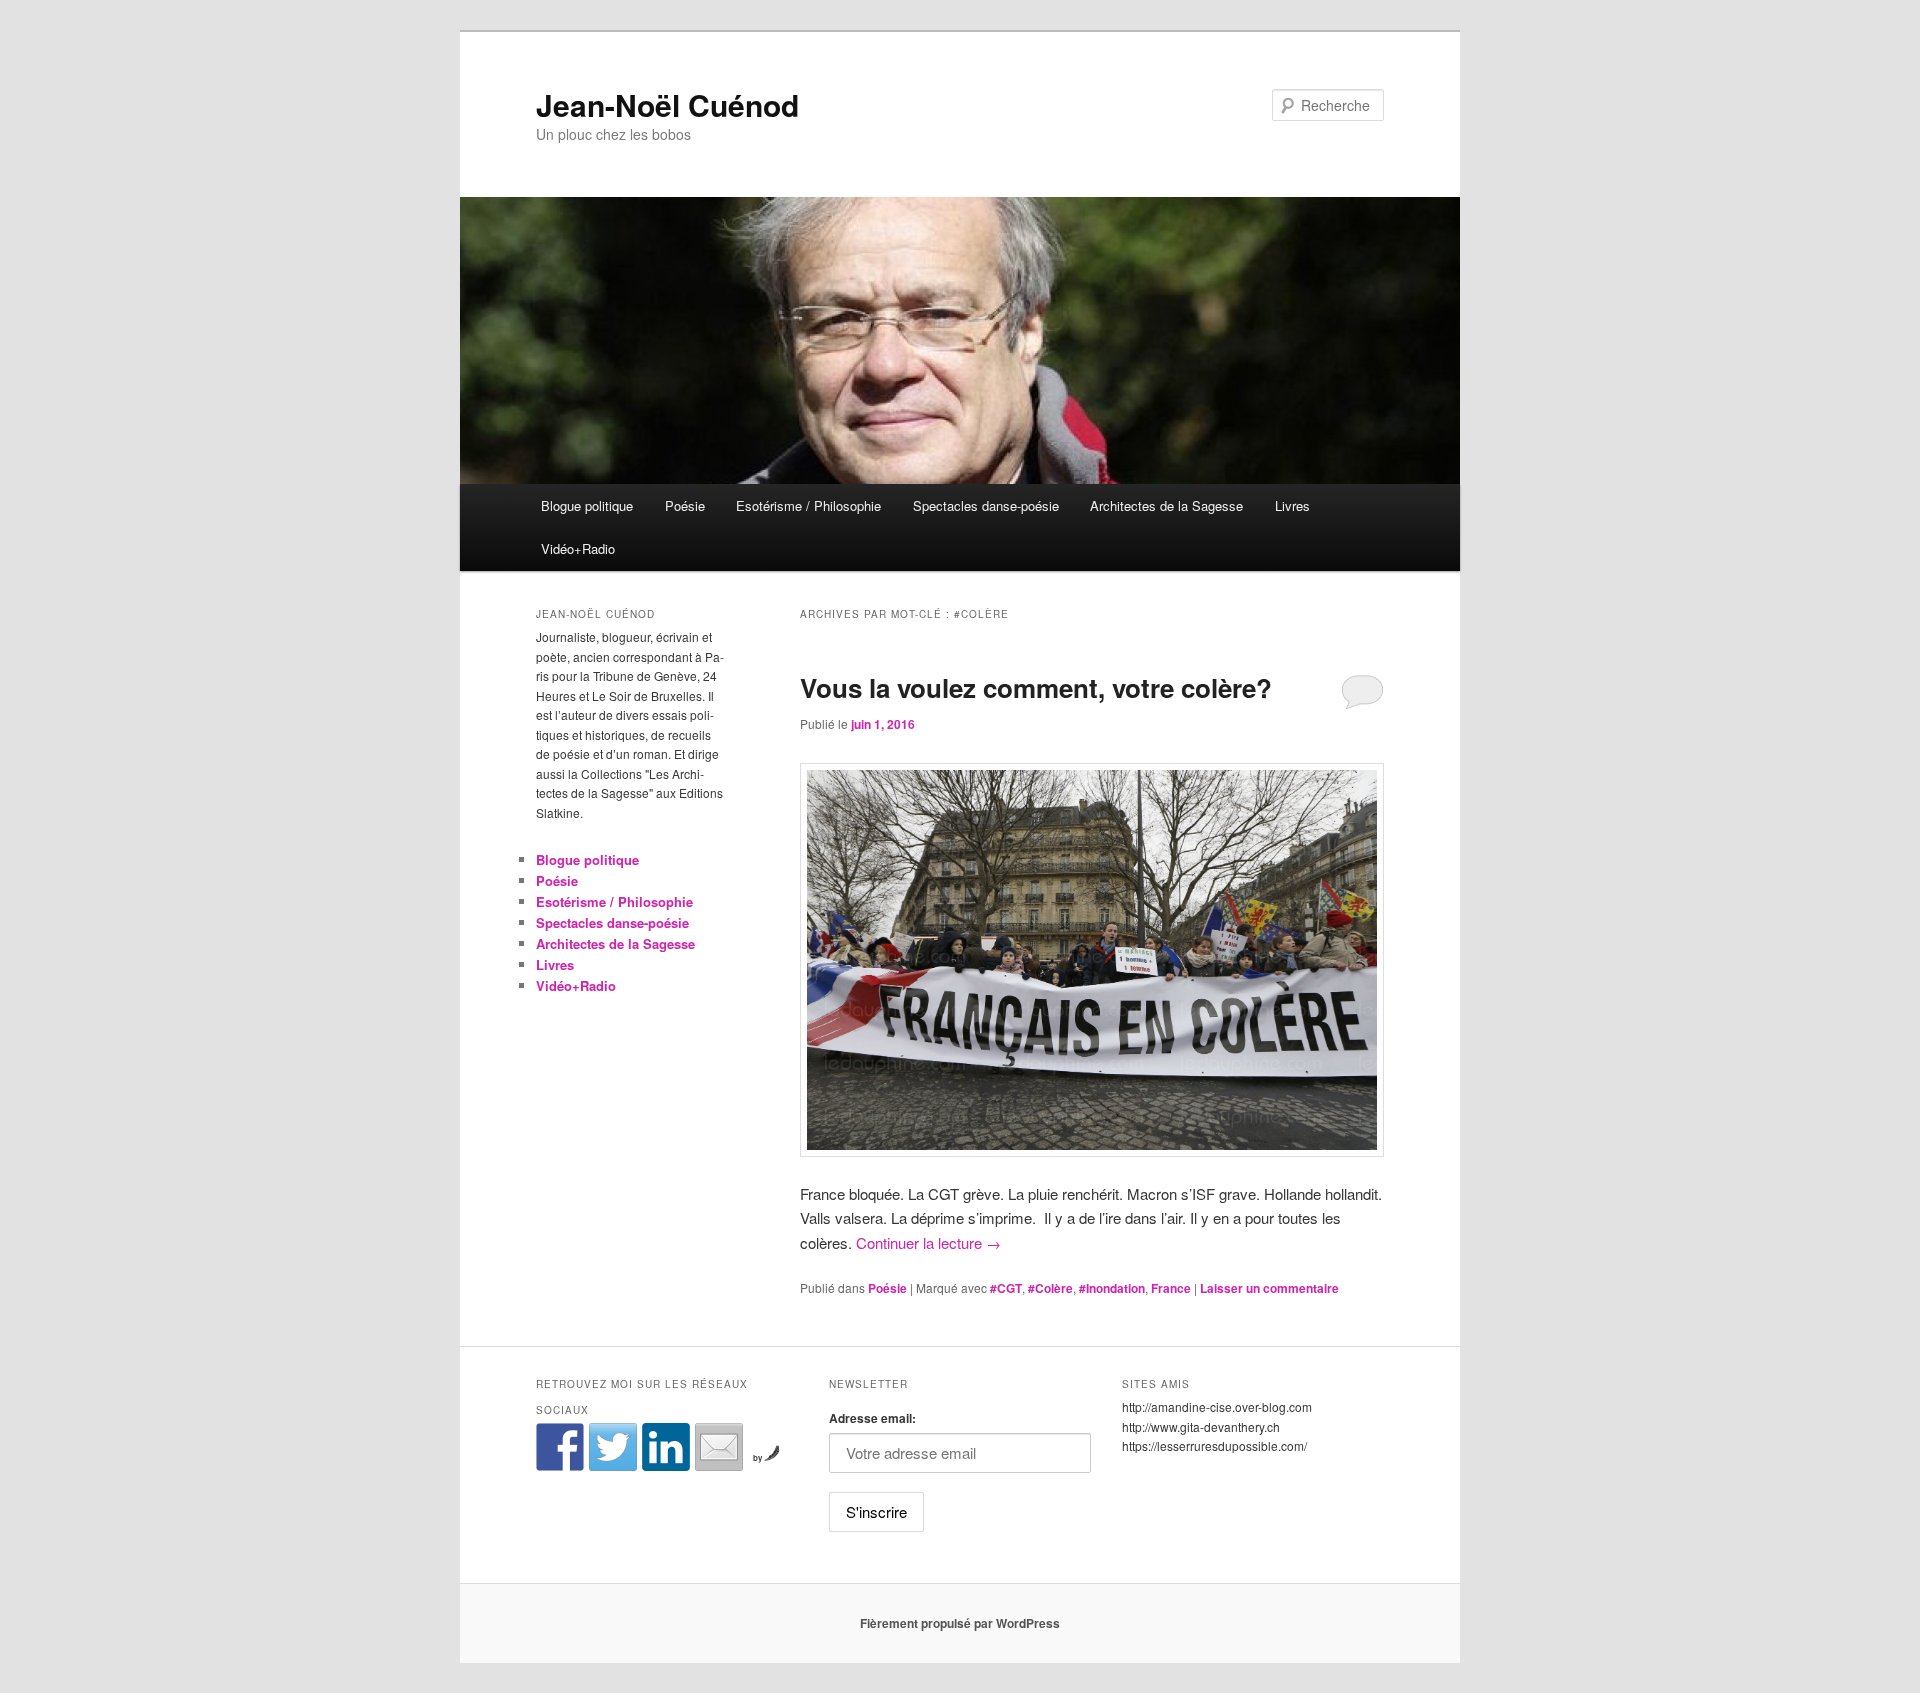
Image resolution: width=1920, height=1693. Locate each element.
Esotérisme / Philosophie (808, 505)
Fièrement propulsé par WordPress (960, 1623)
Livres (1292, 505)
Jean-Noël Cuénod (667, 104)
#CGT (1006, 1288)
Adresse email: (872, 1418)
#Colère (1050, 1288)
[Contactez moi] (719, 1447)
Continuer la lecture (928, 1242)
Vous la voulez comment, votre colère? (1036, 687)
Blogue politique (587, 505)
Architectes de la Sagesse (1166, 505)
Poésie (685, 505)
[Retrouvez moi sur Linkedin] (666, 1447)
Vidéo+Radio (578, 548)
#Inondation (1112, 1288)
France (1171, 1288)
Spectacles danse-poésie (986, 505)
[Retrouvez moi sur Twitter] (613, 1447)
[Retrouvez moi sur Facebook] (560, 1447)
